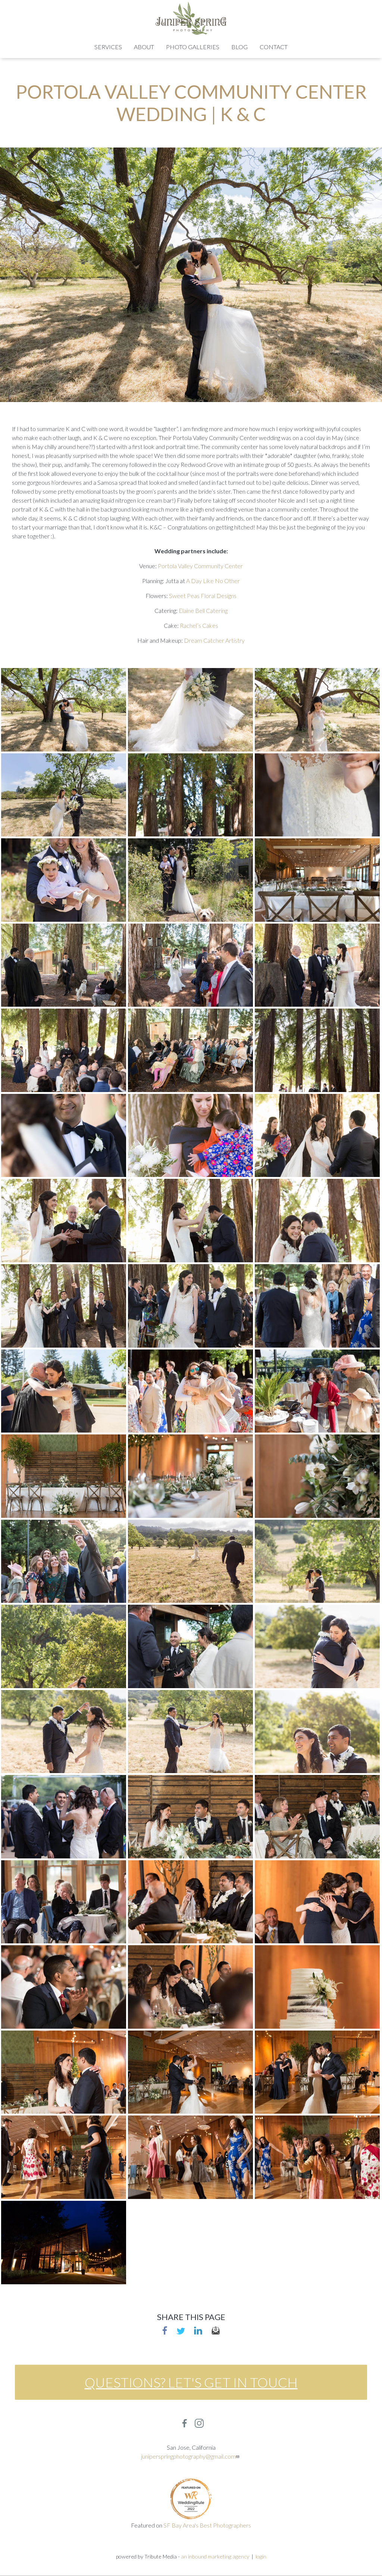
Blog (239, 47)
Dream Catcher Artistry (214, 640)
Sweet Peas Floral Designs (203, 596)
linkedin (198, 2330)
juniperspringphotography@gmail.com (188, 2456)
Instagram (199, 2423)
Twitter (181, 2330)
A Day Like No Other (213, 581)
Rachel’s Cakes (199, 625)
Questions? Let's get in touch (191, 2382)
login (261, 2556)
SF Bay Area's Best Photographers (207, 2525)
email (216, 2330)
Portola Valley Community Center (200, 566)
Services (108, 47)
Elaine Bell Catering (203, 610)
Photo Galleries (193, 47)
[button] (64, 709)
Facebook (165, 2330)
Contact (274, 47)
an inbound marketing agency (215, 2556)
